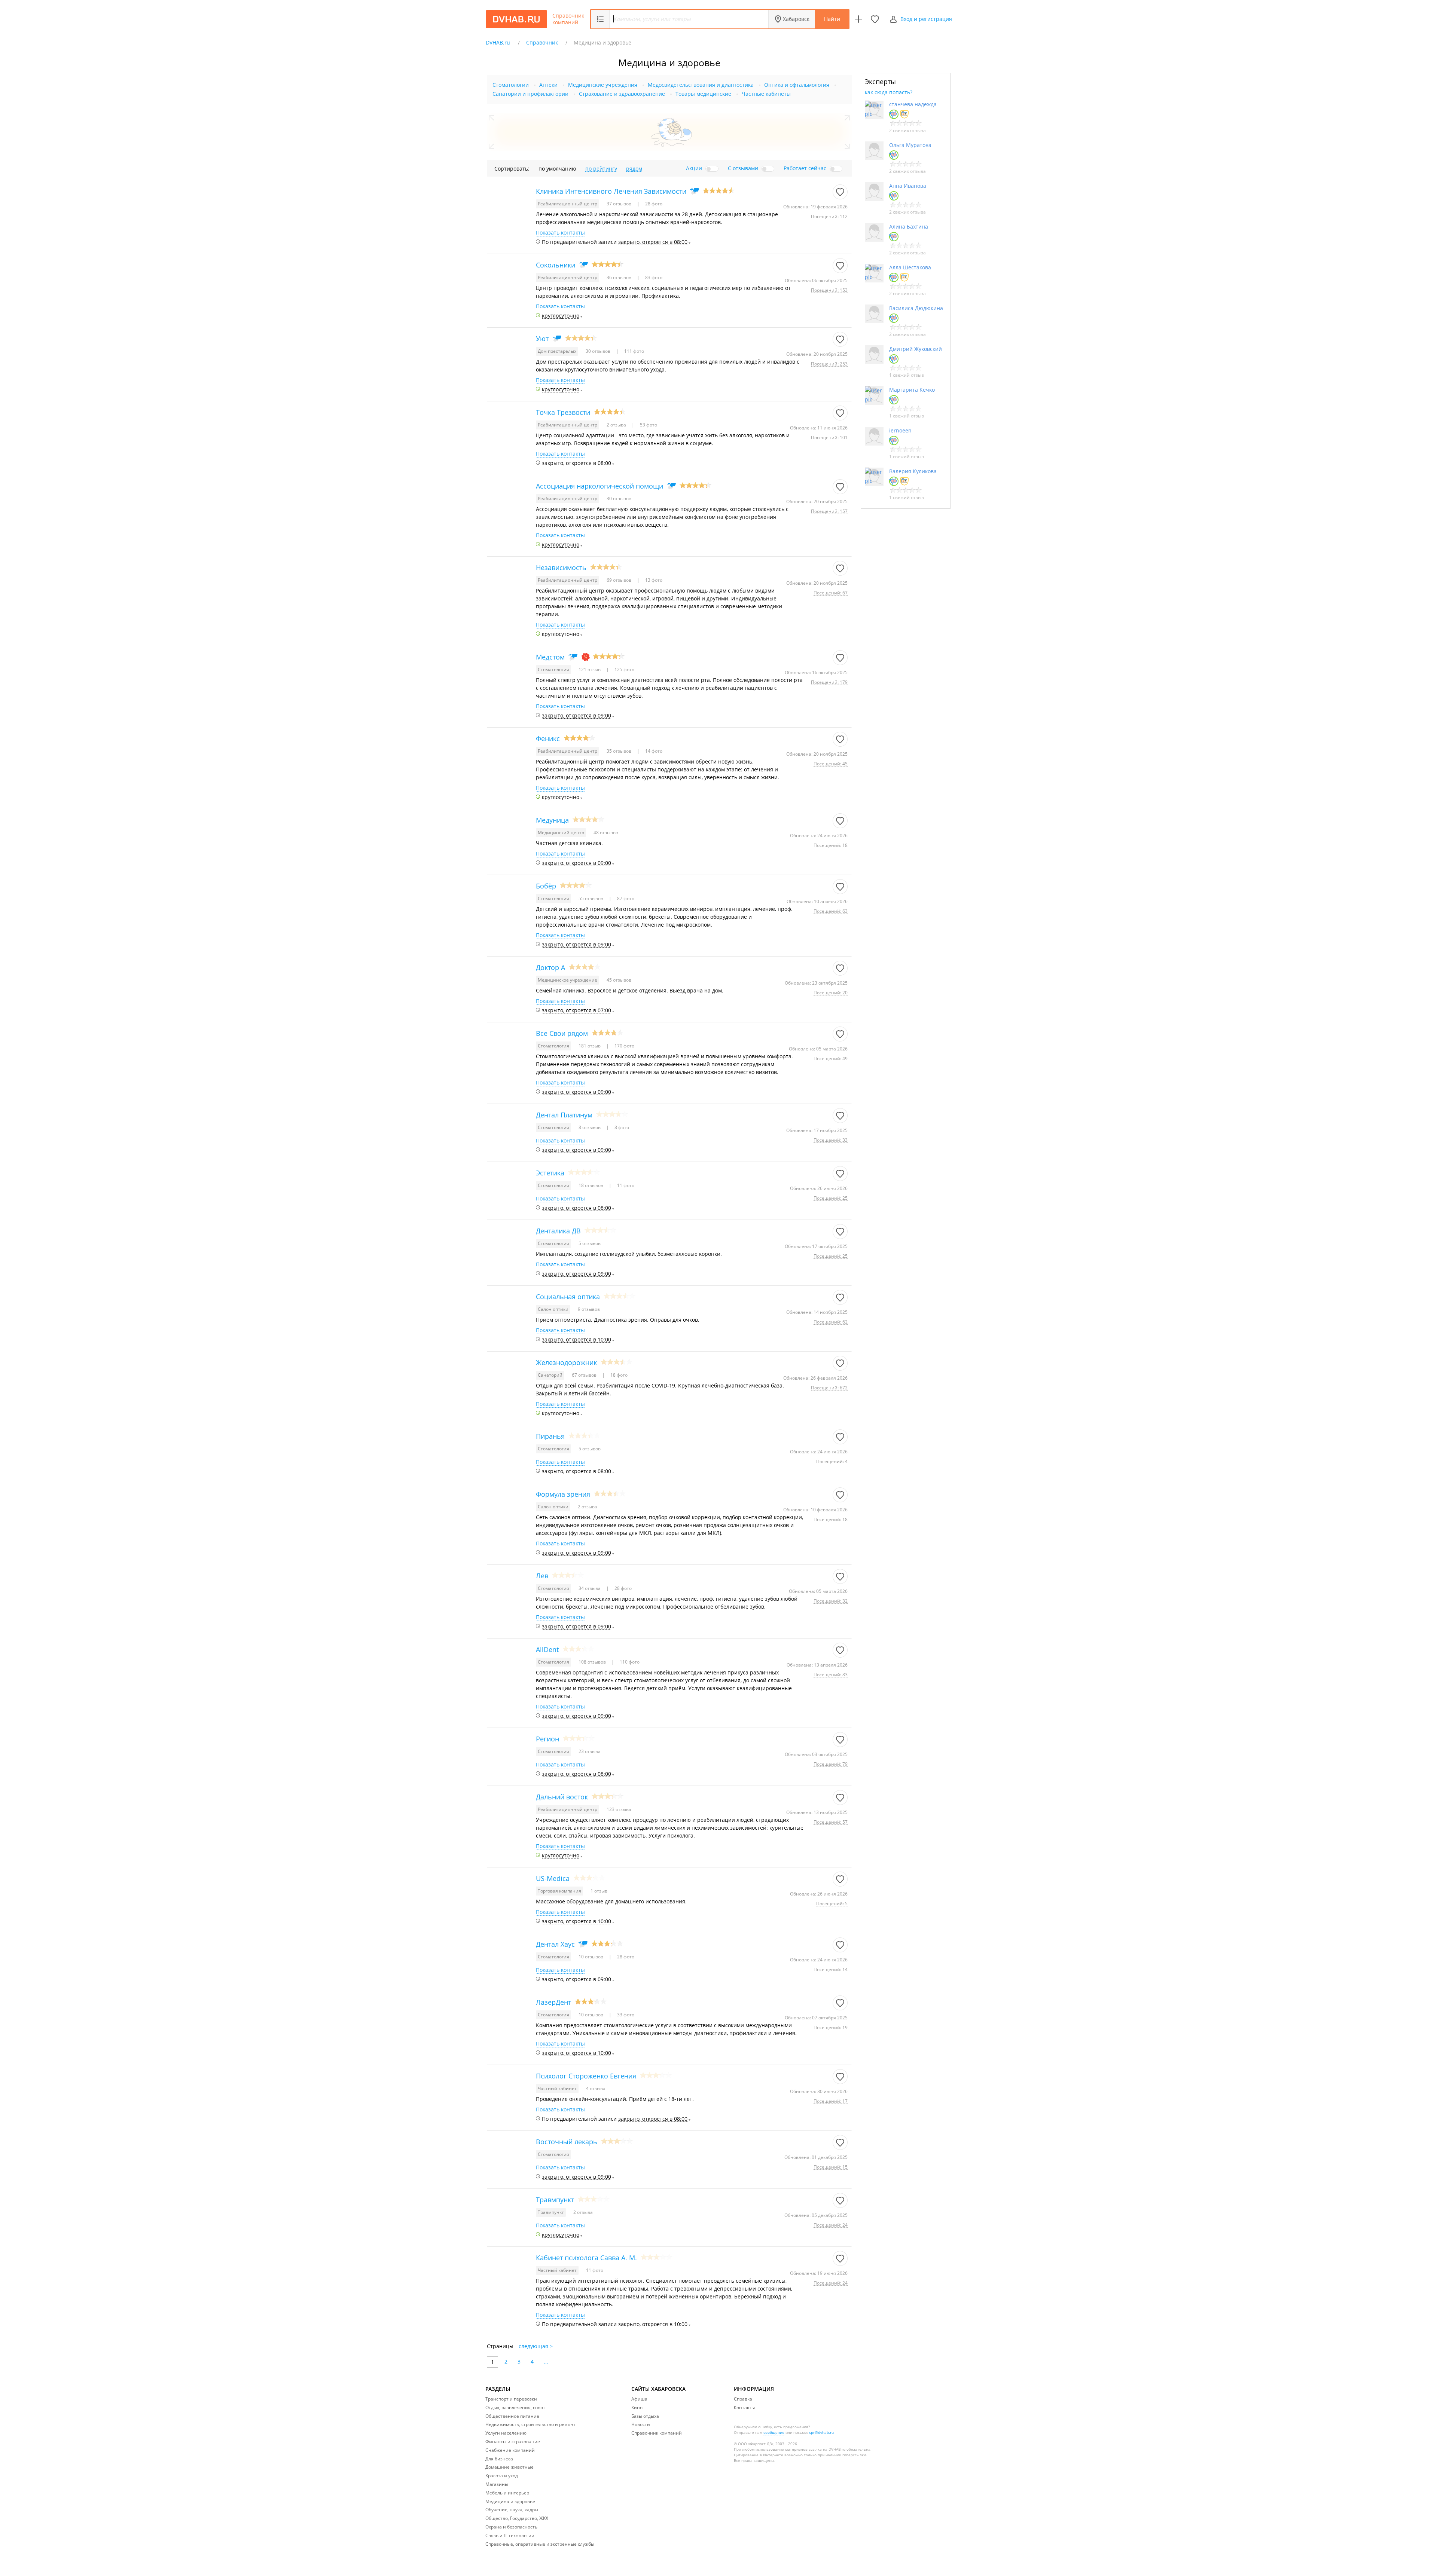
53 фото (648, 425)
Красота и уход (502, 2476)
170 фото (624, 1046)
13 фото (653, 580)
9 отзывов (589, 1309)
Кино (637, 2407)
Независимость (561, 567)
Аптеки (548, 85)
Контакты (744, 2407)
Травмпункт (555, 2200)
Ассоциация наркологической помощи (599, 486)
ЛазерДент (553, 2002)
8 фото (621, 1127)
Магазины (497, 2484)
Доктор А (550, 967)
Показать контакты (560, 233)
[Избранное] (875, 19)
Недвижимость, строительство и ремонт (530, 2424)
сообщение (774, 2432)
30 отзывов (599, 351)
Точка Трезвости (563, 412)
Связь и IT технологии (510, 2535)
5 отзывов (590, 1243)
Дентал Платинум (564, 1115)
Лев (542, 1576)
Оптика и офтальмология (797, 85)
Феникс (548, 738)
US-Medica (553, 1878)
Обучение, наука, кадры (512, 2510)
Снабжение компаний (510, 2450)
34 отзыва (590, 1588)
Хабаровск (796, 19)
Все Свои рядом (562, 1033)
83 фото (653, 277)
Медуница (552, 820)
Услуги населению (506, 2433)
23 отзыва (590, 1751)
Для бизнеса (499, 2459)
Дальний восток (562, 1797)
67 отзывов (585, 1375)
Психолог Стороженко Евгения (586, 2076)
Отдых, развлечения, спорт (515, 2407)
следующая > (536, 2346)
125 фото (624, 669)
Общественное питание (512, 2416)
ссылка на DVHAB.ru (827, 2449)
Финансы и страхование (513, 2442)
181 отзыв (590, 1046)
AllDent (547, 1649)
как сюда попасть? (889, 92)
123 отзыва (619, 1809)
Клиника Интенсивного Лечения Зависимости (611, 191)
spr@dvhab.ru (821, 2432)
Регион (547, 1739)
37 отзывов (620, 204)
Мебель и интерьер (507, 2493)
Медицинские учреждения (603, 85)
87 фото (625, 898)
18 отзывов (591, 1185)
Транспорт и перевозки (511, 2399)
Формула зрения (563, 1494)
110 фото (629, 1662)
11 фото (625, 1185)
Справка (743, 2399)
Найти (832, 19)
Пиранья (550, 1436)
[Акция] (586, 657)
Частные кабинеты (766, 94)
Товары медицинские (703, 94)
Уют (542, 339)
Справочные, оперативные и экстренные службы (540, 2544)
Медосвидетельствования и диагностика (701, 85)
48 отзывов (606, 833)
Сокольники (556, 265)
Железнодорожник (566, 1362)
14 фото (653, 751)
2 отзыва (617, 425)
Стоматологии (511, 85)
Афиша (639, 2399)
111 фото (634, 351)
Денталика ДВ (558, 1231)
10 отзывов (591, 1957)
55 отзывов (591, 898)
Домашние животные (509, 2467)
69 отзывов (620, 580)
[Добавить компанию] (858, 19)
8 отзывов (590, 1127)
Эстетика (550, 1173)
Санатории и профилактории (530, 94)
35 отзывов (620, 751)
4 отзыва (596, 2088)
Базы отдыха (645, 2416)
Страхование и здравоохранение (622, 94)
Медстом (550, 657)
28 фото (653, 204)
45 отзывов (619, 980)
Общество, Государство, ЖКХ (517, 2518)
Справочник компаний (568, 19)
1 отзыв (599, 1891)
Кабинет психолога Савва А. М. (586, 2258)
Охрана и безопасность (511, 2527)
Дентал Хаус (555, 1944)
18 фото (618, 1375)
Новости (641, 2424)
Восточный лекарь (567, 2142)
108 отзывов (593, 1662)
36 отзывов (620, 277)
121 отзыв (590, 669)
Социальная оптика (568, 1297)
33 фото (625, 2015)
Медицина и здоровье (510, 2501)
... (546, 2361)
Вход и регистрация (926, 19)
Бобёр (546, 886)
